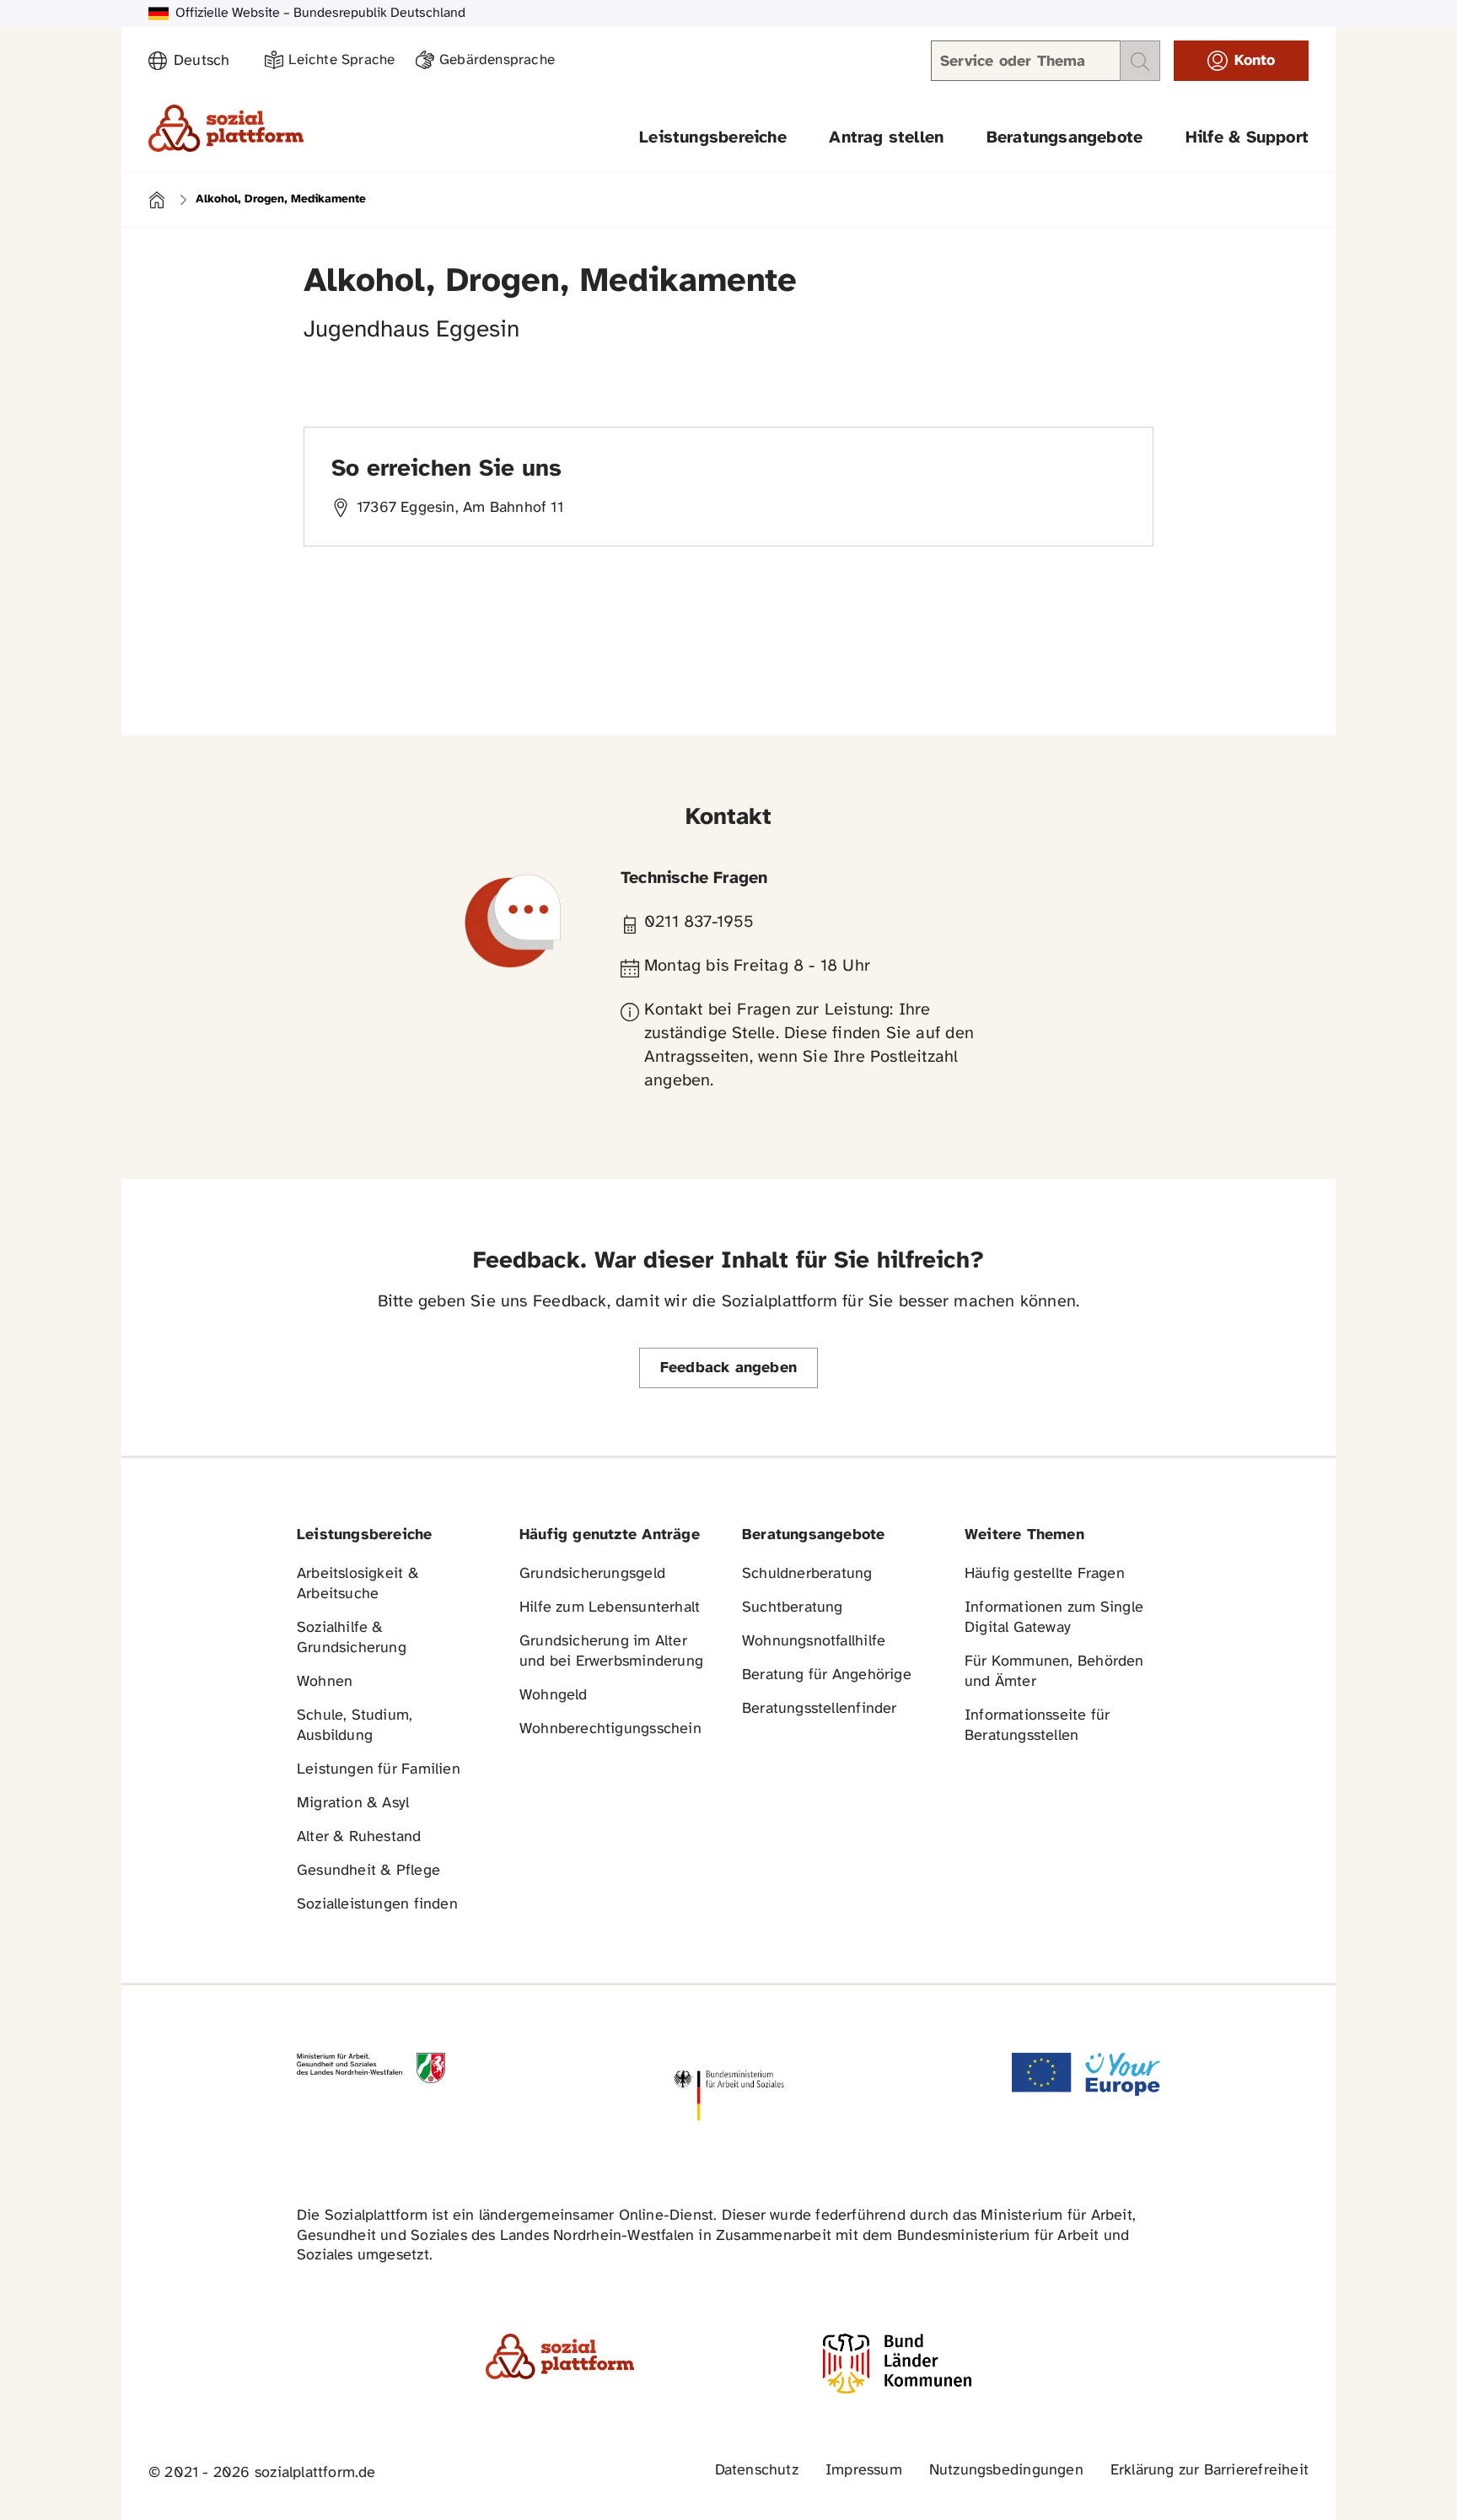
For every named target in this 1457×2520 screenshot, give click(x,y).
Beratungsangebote (1065, 138)
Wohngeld (554, 1696)
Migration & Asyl (353, 1804)
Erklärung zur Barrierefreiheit (1210, 2471)
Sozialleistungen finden (377, 1905)
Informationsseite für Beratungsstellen (1037, 1726)
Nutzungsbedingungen (1006, 2471)
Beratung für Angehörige (827, 1675)
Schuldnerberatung (807, 1574)
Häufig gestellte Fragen (1045, 1574)
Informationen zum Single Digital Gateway (1054, 1618)
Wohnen (325, 1682)
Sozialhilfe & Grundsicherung (352, 1638)
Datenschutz (757, 2471)
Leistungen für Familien (379, 1770)
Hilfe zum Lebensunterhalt (610, 1608)
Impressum (864, 2471)
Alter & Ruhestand (359, 1837)
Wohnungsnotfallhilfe (814, 1642)
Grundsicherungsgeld (592, 1574)
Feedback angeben (728, 1368)
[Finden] (1140, 61)
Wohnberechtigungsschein (610, 1729)
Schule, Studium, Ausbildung (355, 1726)
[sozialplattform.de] (226, 128)
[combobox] (209, 62)
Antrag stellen (886, 138)
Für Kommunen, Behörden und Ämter (1054, 1672)
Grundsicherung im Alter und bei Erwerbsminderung (611, 1652)
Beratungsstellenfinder (820, 1709)
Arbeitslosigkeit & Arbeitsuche (358, 1584)
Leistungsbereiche (713, 138)
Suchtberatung (793, 1608)
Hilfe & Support (1247, 138)
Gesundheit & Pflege (368, 1871)
